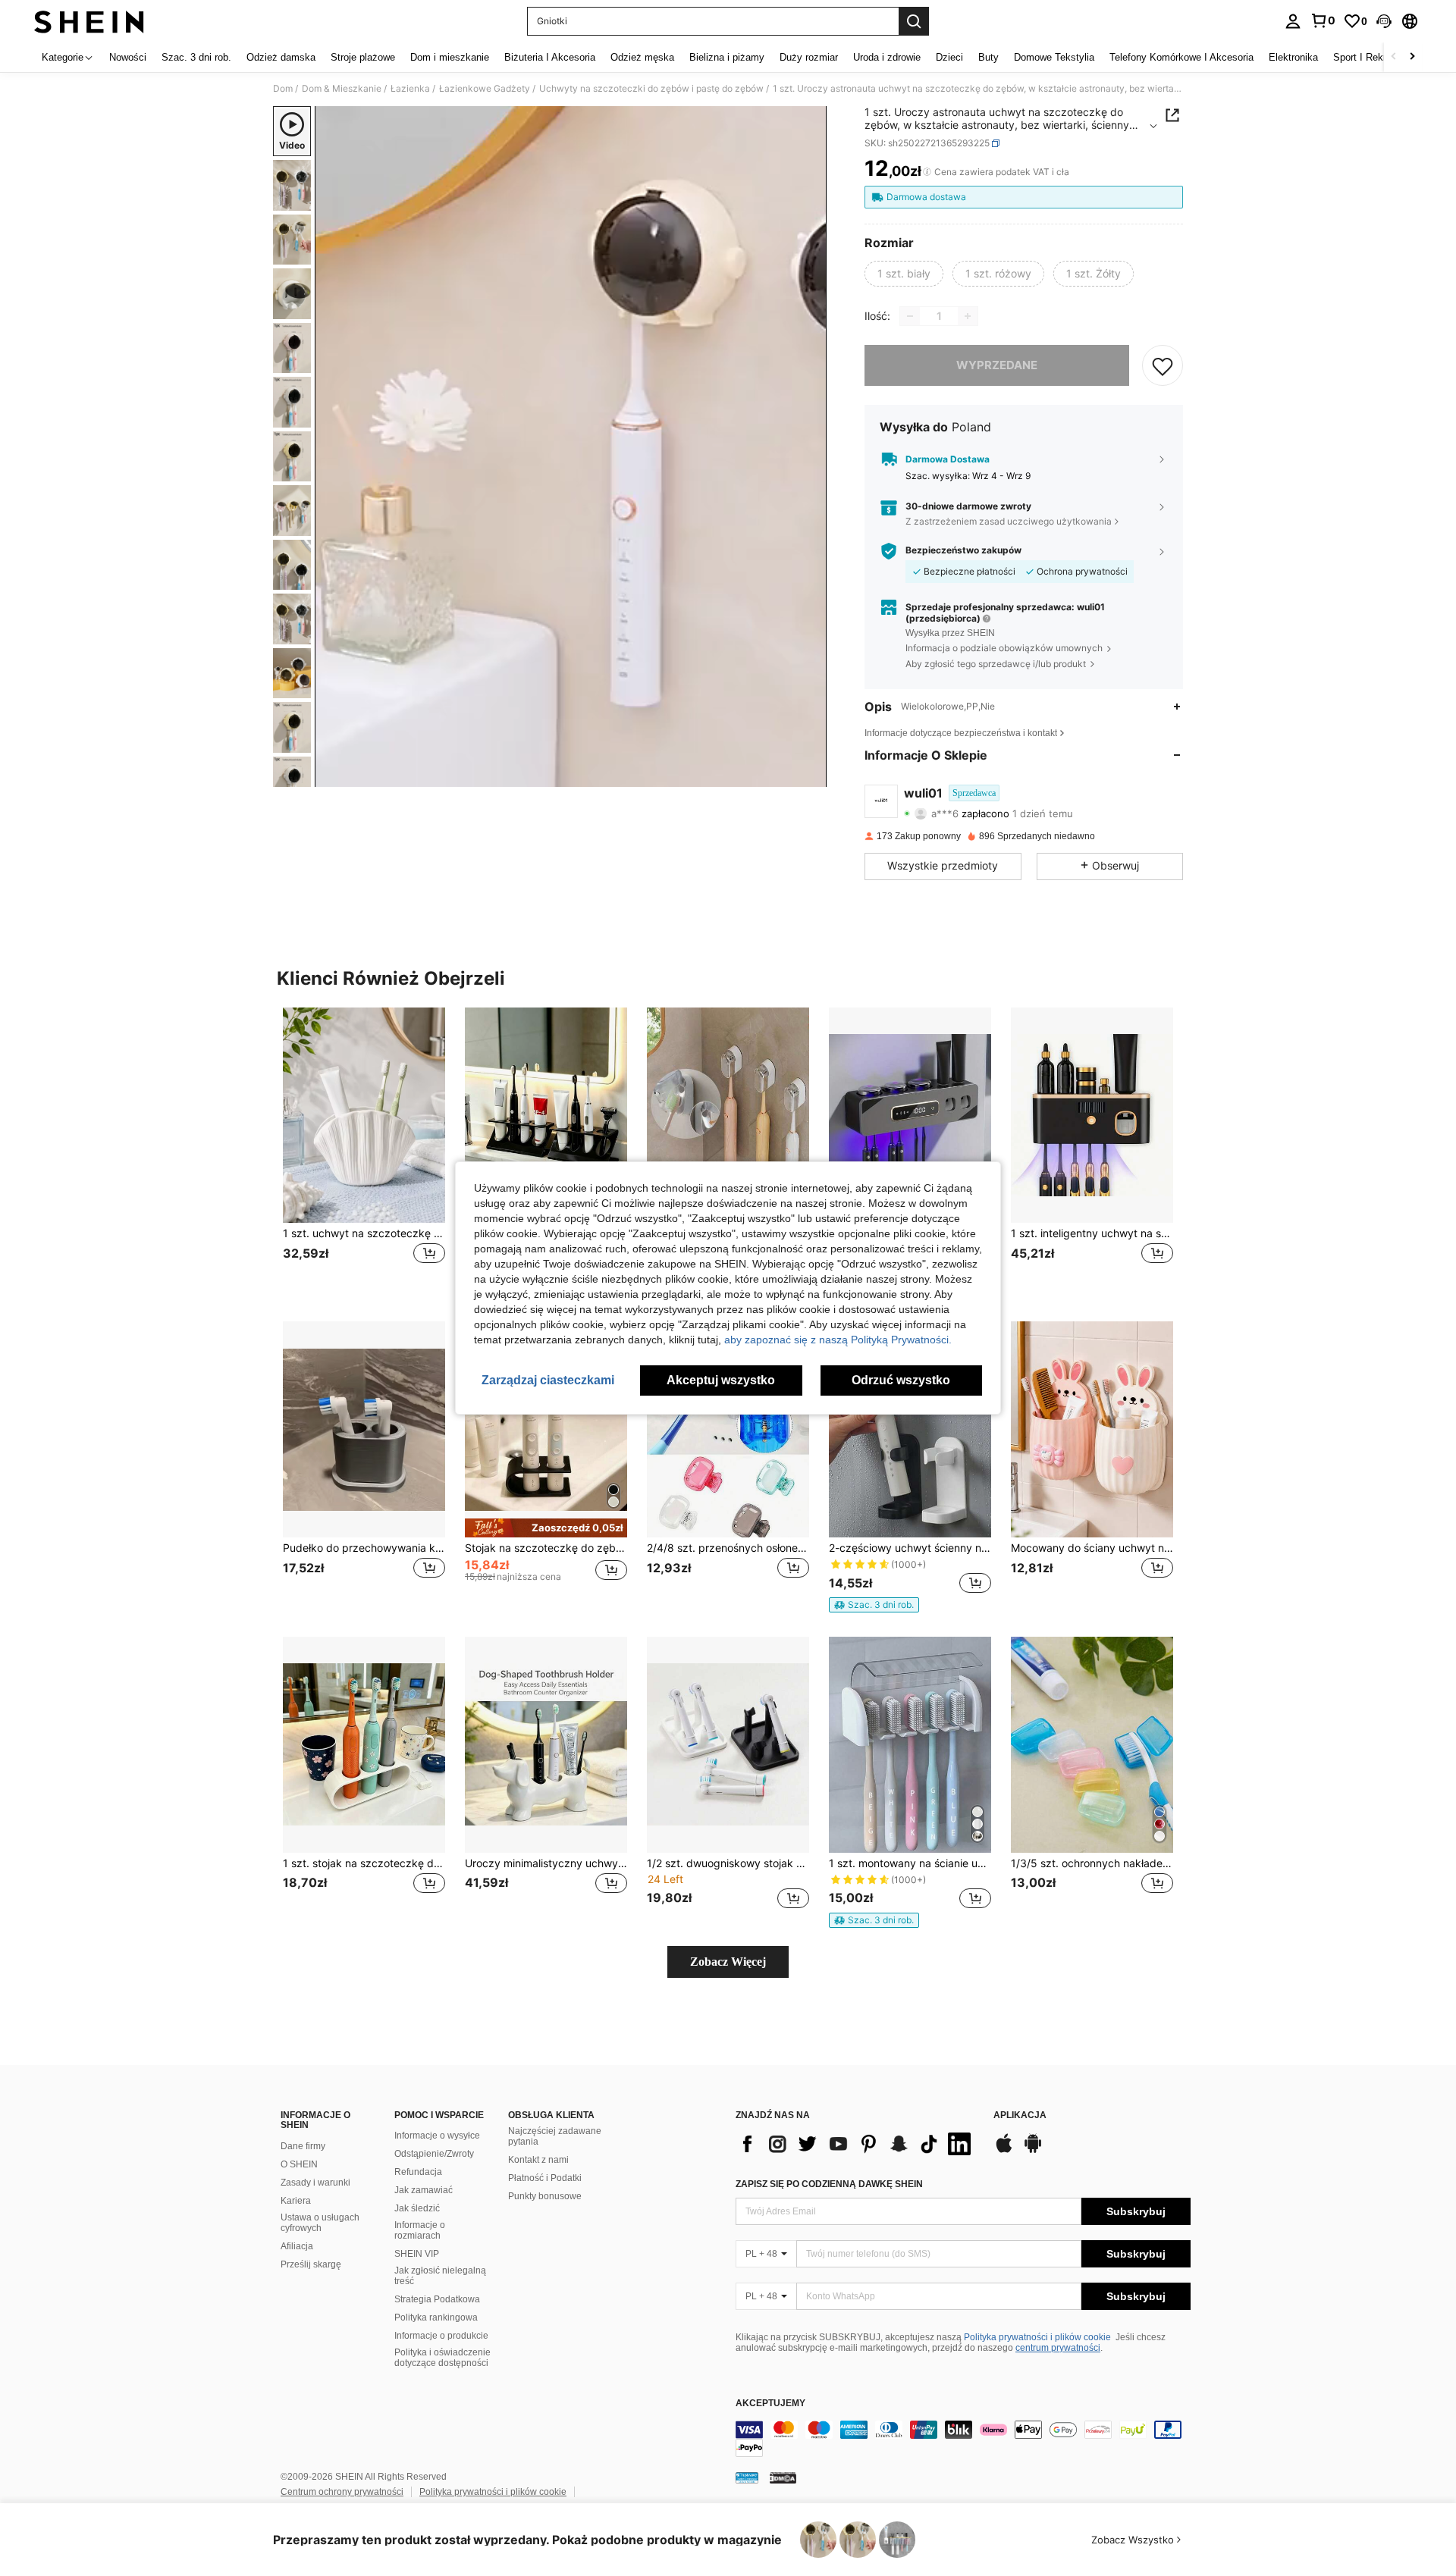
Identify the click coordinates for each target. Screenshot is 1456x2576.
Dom (283, 89)
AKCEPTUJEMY (770, 2404)
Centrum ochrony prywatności (342, 2492)
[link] (1323, 20)
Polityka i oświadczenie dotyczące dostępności (442, 2358)
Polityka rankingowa (436, 2317)
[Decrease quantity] (910, 316)
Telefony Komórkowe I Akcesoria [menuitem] (1181, 57)
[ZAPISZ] (1163, 365)
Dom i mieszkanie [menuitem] (450, 57)
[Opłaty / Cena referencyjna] (927, 172)
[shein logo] (89, 21)
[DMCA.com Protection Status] (783, 2477)
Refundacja (418, 2172)
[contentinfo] (963, 2439)
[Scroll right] (1412, 57)
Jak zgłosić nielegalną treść (440, 2276)
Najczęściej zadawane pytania (555, 2136)
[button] (1384, 21)
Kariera (296, 2201)
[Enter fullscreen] (811, 775)
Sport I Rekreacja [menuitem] (1371, 57)
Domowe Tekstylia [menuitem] (1054, 57)
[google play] (1033, 2151)
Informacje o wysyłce (437, 2136)
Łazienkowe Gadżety (485, 89)
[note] (546, 1528)
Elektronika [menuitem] (1293, 57)
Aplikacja (1020, 2115)
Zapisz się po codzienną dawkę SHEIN (829, 2184)
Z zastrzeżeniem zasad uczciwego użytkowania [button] (1009, 521)
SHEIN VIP (417, 2254)
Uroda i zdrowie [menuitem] (887, 57)
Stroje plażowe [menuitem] (363, 57)
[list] (857, 2144)
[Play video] (571, 447)
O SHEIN (299, 2164)
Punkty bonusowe (545, 2196)
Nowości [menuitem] (128, 57)
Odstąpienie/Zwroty (434, 2154)
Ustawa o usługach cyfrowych (320, 2223)
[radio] (904, 274)
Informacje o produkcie (441, 2336)
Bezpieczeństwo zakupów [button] (963, 550)
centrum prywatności (1058, 2348)
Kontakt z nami (538, 2160)
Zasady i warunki (315, 2183)
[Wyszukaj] (914, 21)
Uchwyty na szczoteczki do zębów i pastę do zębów (651, 89)
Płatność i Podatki (545, 2178)
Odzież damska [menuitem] (281, 57)
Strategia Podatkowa (437, 2299)
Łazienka (410, 89)
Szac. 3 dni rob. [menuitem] (196, 57)
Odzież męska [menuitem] (642, 57)
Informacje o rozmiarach (420, 2230)
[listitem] (364, 1153)
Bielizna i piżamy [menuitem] (727, 57)
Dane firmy (303, 2146)
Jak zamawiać (424, 2190)
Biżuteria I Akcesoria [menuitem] (550, 57)
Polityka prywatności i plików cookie (1037, 2337)
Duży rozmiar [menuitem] (809, 57)
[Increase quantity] (968, 316)
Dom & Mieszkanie (342, 89)
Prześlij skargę (311, 2264)
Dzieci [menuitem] (949, 57)
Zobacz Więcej (728, 1962)
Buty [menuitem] (988, 57)
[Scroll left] (1394, 57)
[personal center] (1293, 21)
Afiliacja (297, 2246)
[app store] (1004, 2151)
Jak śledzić (417, 2208)
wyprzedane (997, 365)
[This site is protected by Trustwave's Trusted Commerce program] (747, 2477)
